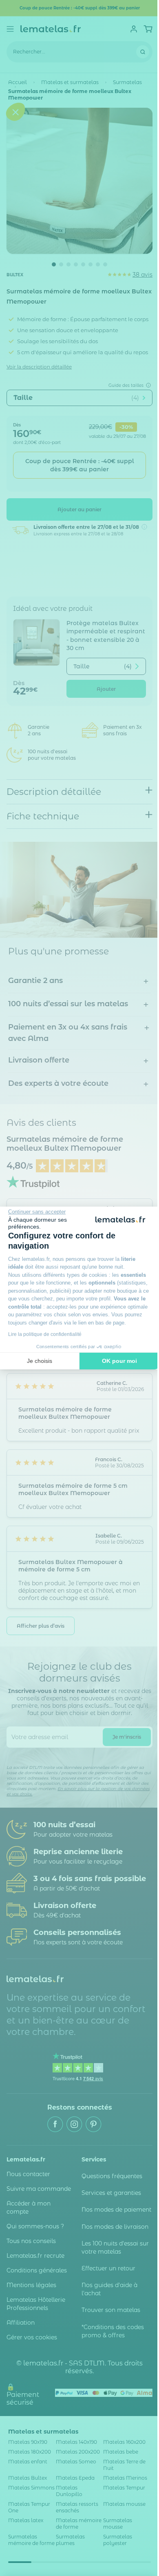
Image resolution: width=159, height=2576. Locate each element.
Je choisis (40, 1361)
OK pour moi (119, 1361)
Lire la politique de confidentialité (45, 1334)
